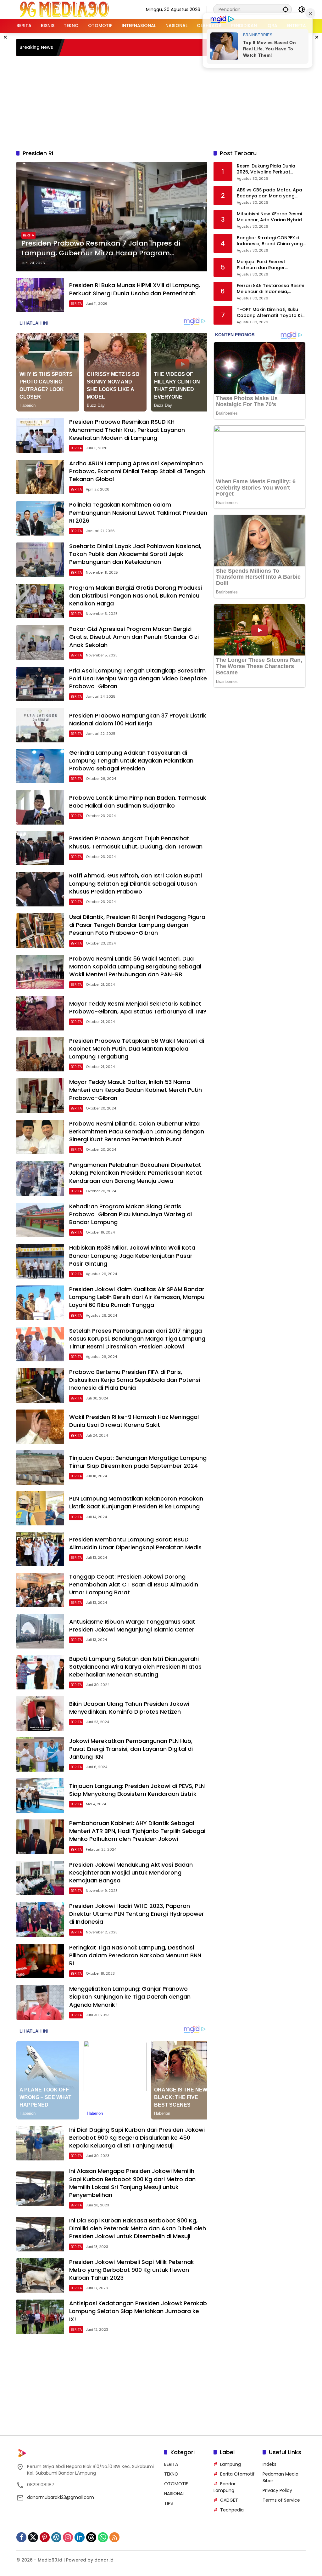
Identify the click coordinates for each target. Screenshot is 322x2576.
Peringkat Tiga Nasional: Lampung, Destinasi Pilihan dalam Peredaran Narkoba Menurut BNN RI (135, 1955)
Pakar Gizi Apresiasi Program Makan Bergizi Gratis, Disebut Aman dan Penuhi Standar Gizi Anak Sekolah (134, 637)
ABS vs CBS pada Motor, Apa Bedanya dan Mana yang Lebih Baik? (269, 193)
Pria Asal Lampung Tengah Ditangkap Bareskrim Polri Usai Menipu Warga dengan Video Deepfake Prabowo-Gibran (138, 678)
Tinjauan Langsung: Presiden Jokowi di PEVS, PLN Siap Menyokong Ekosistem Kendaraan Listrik (137, 1790)
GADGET (229, 2500)
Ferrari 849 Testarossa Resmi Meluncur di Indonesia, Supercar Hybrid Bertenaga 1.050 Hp (270, 289)
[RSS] (114, 2537)
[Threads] (91, 2537)
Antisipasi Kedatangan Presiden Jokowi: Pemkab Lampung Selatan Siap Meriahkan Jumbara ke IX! (138, 2311)
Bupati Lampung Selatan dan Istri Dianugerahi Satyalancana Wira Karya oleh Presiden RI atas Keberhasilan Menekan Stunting (135, 1667)
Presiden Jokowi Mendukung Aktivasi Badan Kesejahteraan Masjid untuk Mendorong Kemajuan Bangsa (131, 1872)
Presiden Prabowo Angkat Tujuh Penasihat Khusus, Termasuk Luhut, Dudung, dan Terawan (136, 842)
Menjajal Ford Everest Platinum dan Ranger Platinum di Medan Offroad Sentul (268, 265)
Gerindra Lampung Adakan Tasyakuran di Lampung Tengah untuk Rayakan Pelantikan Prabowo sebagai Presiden (131, 760)
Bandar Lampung (225, 2487)
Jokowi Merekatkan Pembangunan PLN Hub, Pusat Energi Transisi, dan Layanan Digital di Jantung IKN (131, 1749)
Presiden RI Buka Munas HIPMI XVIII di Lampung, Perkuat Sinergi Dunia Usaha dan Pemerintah (135, 289)
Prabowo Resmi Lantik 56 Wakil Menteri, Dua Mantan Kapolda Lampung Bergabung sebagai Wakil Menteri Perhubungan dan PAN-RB (135, 966)
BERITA (28, 235)
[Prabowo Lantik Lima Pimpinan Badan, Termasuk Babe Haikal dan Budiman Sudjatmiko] (40, 807)
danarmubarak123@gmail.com (61, 2497)
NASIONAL (174, 2494)
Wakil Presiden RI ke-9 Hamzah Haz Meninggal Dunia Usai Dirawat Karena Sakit (134, 1421)
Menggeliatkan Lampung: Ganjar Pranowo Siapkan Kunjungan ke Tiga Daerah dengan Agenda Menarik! (130, 1997)
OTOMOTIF (176, 2484)
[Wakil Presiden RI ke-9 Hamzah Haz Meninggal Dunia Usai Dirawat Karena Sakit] (40, 1427)
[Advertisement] (169, 102)
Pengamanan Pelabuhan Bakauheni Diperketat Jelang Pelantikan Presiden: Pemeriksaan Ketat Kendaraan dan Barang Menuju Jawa (136, 1173)
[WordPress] (56, 2537)
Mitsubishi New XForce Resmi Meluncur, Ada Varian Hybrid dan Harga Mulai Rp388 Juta (269, 217)
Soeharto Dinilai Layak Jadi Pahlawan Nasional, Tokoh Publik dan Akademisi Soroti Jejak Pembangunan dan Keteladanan (135, 554)
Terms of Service (281, 2500)
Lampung (230, 2464)
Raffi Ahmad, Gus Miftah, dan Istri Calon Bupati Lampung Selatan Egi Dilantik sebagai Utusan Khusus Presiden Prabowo (136, 883)
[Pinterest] (45, 2537)
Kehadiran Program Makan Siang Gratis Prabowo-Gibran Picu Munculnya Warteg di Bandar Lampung (130, 1214)
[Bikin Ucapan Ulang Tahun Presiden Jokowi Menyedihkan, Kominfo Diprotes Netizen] (40, 1713)
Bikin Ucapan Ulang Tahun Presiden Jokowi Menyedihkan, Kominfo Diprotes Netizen (129, 1708)
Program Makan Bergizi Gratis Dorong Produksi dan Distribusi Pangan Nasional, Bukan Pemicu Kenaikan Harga (136, 596)
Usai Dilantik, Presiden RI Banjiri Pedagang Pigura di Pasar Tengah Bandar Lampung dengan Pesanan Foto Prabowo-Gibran (137, 925)
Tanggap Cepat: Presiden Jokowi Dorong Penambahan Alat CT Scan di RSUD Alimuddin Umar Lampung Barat (134, 1584)
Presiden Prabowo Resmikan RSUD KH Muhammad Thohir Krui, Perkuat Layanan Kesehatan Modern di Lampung (127, 430)
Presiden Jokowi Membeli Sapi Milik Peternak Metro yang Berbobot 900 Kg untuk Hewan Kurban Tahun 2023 (132, 2270)
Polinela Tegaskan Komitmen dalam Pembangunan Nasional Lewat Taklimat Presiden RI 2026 (138, 512)
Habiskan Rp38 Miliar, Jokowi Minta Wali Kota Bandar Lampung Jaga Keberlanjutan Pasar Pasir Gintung (132, 1255)
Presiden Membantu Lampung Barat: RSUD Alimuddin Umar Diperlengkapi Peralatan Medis (135, 1543)
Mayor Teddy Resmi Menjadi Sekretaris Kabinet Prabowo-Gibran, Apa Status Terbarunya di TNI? (138, 1007)
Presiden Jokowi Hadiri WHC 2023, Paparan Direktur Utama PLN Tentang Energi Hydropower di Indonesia (137, 1914)
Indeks (269, 2464)
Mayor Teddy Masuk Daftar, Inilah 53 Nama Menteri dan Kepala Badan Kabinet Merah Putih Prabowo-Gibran (136, 1090)
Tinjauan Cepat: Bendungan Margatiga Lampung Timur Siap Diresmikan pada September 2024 (138, 1462)
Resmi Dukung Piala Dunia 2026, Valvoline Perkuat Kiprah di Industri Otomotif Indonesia (267, 169)
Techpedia (232, 2510)
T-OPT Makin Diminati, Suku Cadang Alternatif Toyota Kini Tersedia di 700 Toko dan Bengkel (271, 313)
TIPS (169, 2503)
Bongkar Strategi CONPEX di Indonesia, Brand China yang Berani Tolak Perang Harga (270, 241)
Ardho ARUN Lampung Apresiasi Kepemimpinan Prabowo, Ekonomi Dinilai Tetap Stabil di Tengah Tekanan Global (137, 471)
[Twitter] (33, 2537)
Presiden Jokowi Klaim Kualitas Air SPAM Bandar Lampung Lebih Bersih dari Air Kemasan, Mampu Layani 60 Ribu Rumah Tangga (137, 1297)
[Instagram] (68, 2537)
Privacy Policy (277, 2490)
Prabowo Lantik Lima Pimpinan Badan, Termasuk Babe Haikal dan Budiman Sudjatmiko (138, 802)
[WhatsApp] (103, 2537)
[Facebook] (21, 2537)
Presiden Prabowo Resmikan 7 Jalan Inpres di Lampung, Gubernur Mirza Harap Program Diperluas (101, 248)
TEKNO (171, 2474)
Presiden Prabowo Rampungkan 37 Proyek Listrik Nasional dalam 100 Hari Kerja (138, 719)
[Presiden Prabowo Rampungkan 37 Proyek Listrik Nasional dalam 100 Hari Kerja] (40, 725)
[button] (286, 9)
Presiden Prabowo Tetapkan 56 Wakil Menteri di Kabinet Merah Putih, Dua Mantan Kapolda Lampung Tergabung (137, 1049)
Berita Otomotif (237, 2474)
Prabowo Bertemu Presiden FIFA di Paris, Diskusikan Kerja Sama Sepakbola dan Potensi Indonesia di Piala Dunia (135, 1380)
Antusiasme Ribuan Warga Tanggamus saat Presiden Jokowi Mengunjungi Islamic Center (132, 1626)
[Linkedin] (80, 2537)
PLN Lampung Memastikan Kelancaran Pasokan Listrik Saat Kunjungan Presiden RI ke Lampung (136, 1502)
